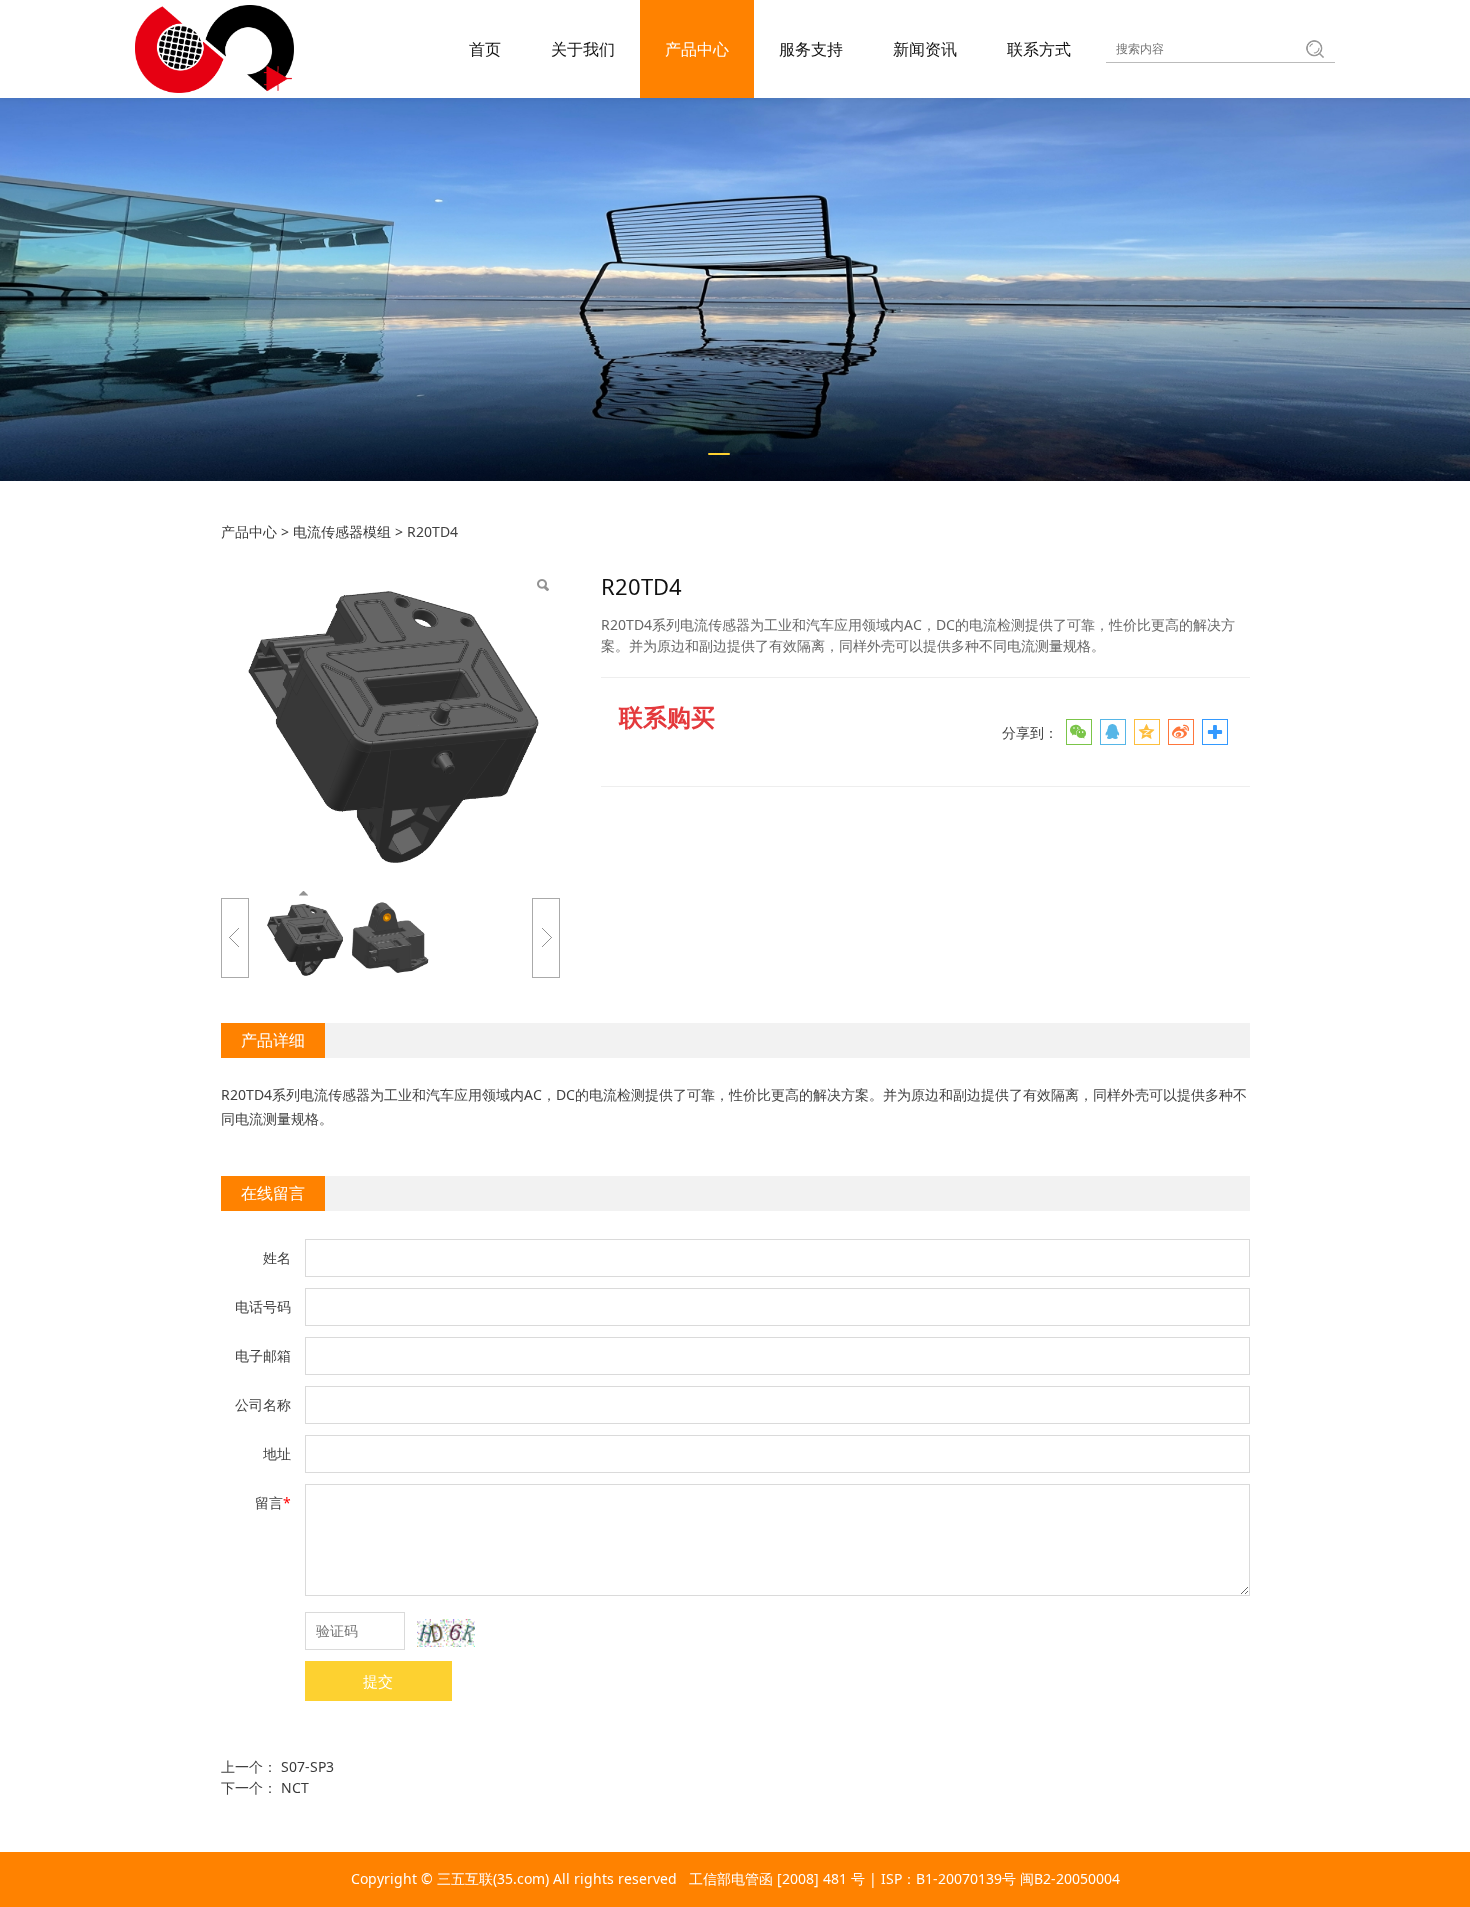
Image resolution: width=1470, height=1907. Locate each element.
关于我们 (583, 49)
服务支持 (811, 49)
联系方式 (1039, 49)
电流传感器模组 (342, 531)
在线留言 (273, 1193)
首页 (485, 49)
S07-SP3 (307, 1766)
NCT (295, 1787)
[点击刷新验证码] (446, 1633)
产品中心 (697, 49)
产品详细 (273, 1040)
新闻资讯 (925, 49)
